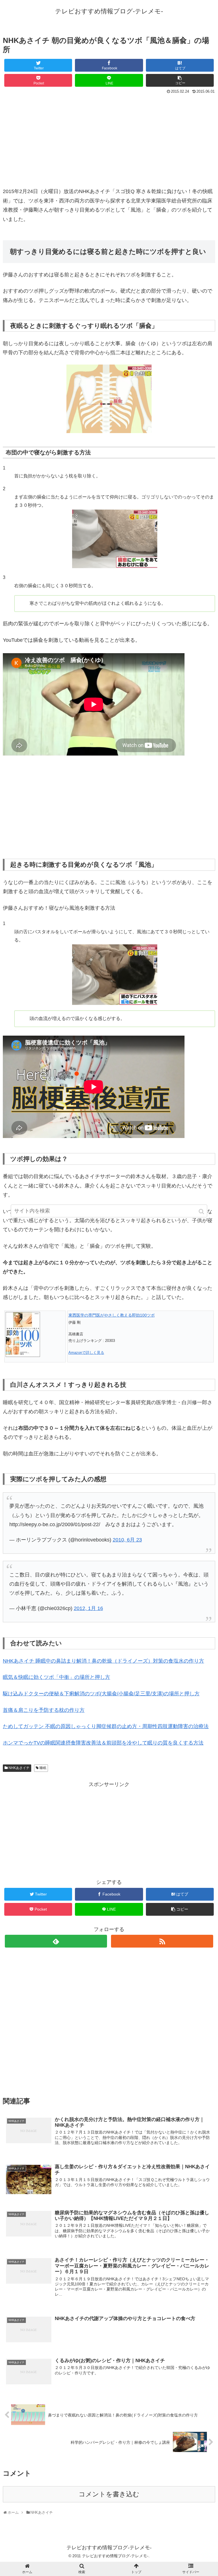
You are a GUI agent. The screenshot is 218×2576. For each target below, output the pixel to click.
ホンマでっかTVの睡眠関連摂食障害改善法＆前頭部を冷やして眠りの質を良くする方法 (103, 1743)
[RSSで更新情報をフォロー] (162, 1941)
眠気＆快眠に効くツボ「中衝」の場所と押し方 (56, 1677)
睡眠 (43, 1768)
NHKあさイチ (19, 1768)
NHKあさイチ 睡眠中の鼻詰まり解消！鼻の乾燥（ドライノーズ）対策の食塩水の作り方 (103, 1661)
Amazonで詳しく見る (86, 1353)
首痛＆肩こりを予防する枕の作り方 (44, 1710)
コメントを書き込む (109, 2494)
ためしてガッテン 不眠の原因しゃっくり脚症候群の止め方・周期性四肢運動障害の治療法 (106, 1726)
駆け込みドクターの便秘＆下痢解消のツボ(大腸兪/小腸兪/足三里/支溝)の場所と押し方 (101, 1694)
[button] (202, 1212)
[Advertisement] (109, 138)
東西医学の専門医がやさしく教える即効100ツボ (112, 1315)
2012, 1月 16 (88, 1608)
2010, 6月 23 (127, 1540)
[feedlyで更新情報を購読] (56, 1941)
